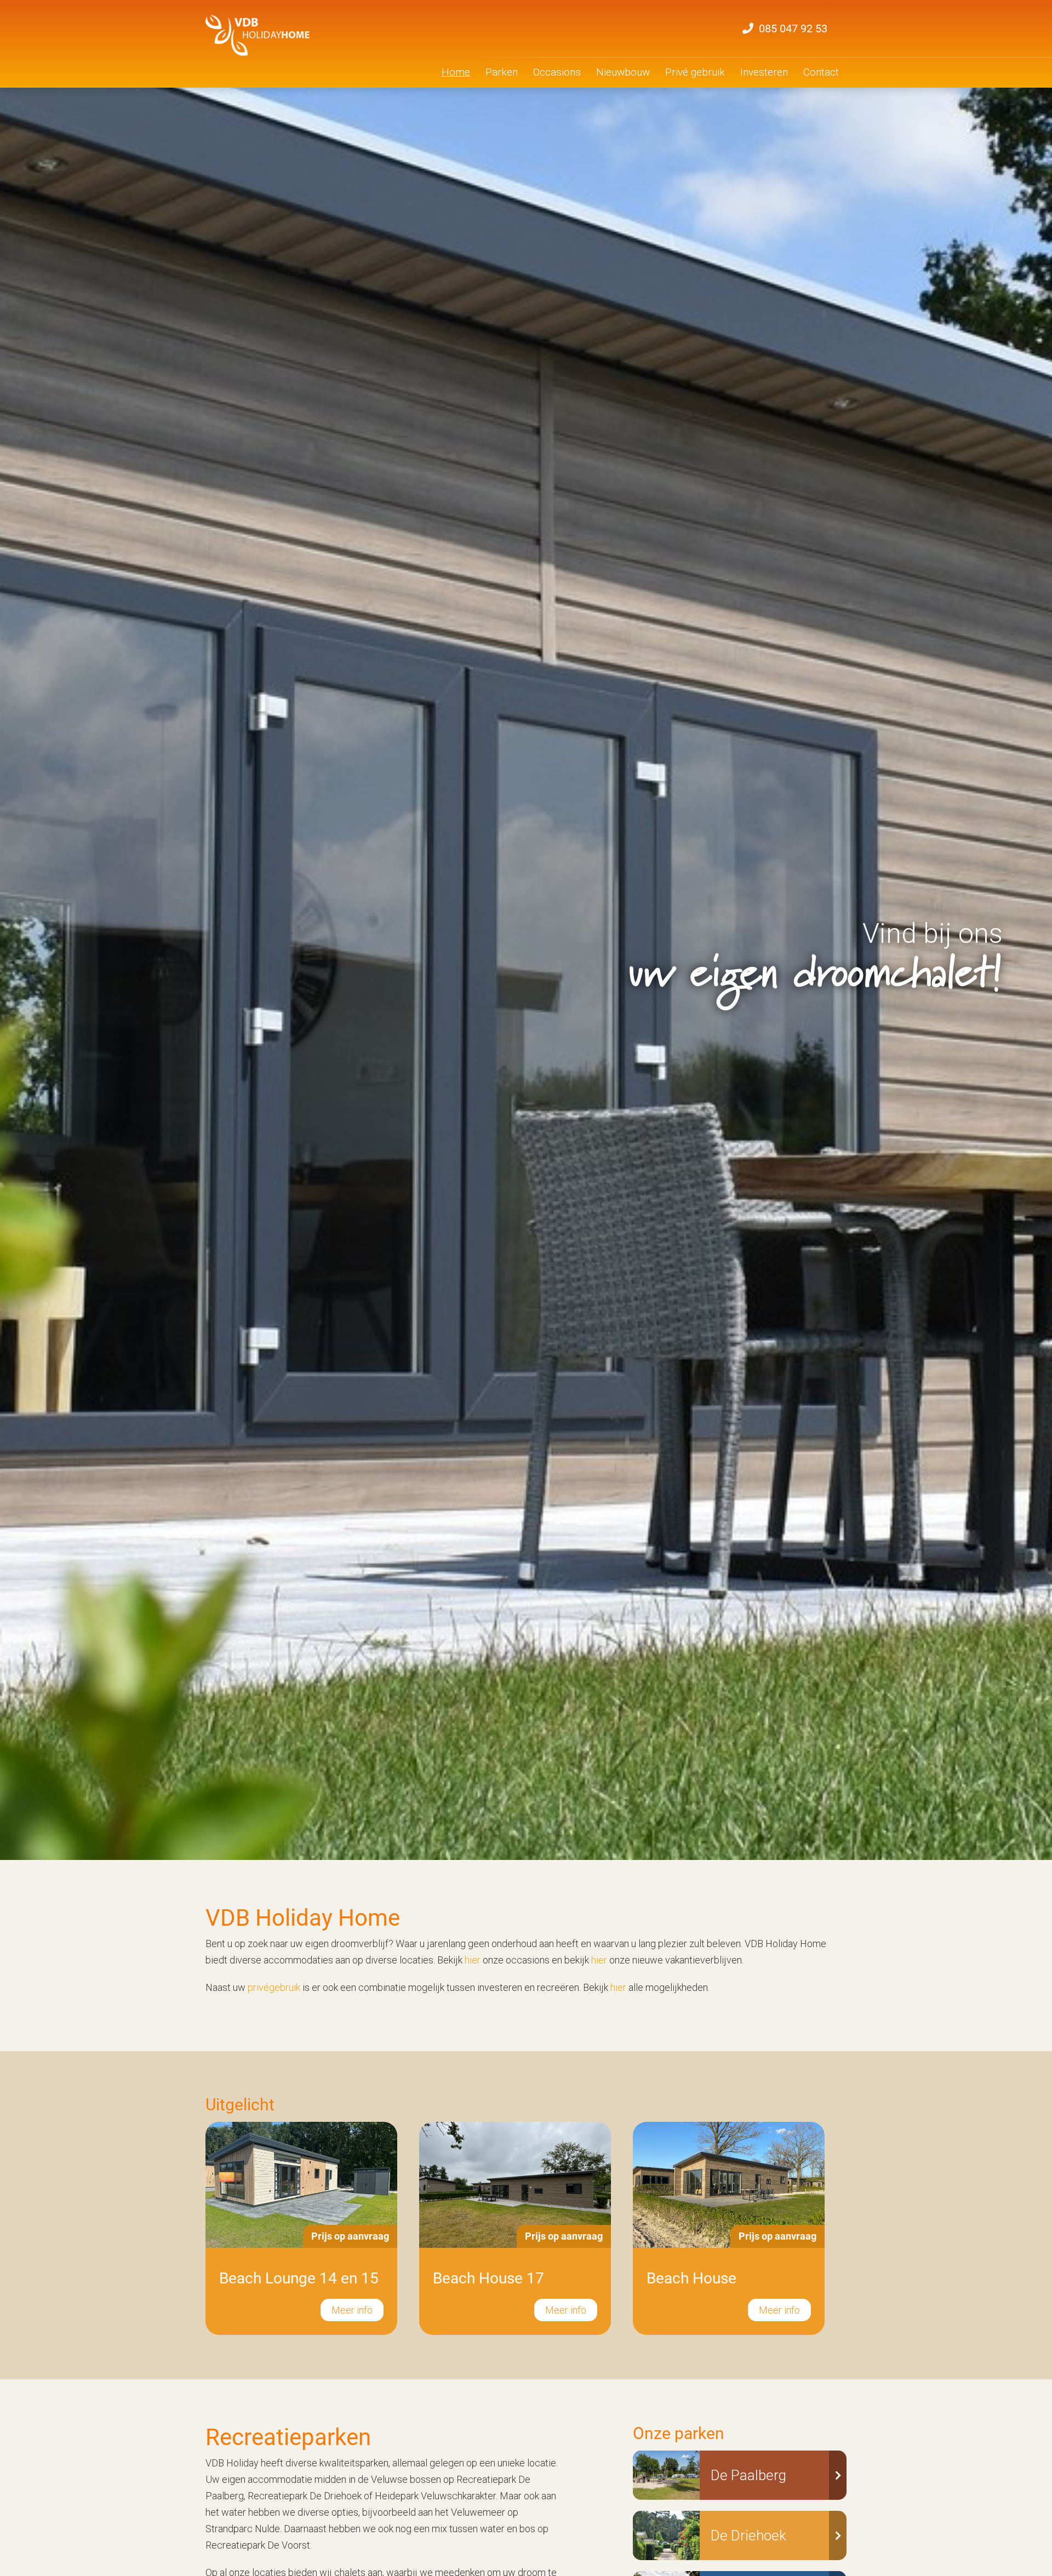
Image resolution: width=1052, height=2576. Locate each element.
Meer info (352, 2310)
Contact (821, 72)
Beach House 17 (488, 2278)
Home (456, 72)
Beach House (691, 2278)
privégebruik (274, 1987)
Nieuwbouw (623, 72)
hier (599, 1960)
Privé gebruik (695, 72)
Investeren (764, 72)
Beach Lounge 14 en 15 (299, 2278)
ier (475, 1960)
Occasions (557, 72)
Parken (502, 72)
